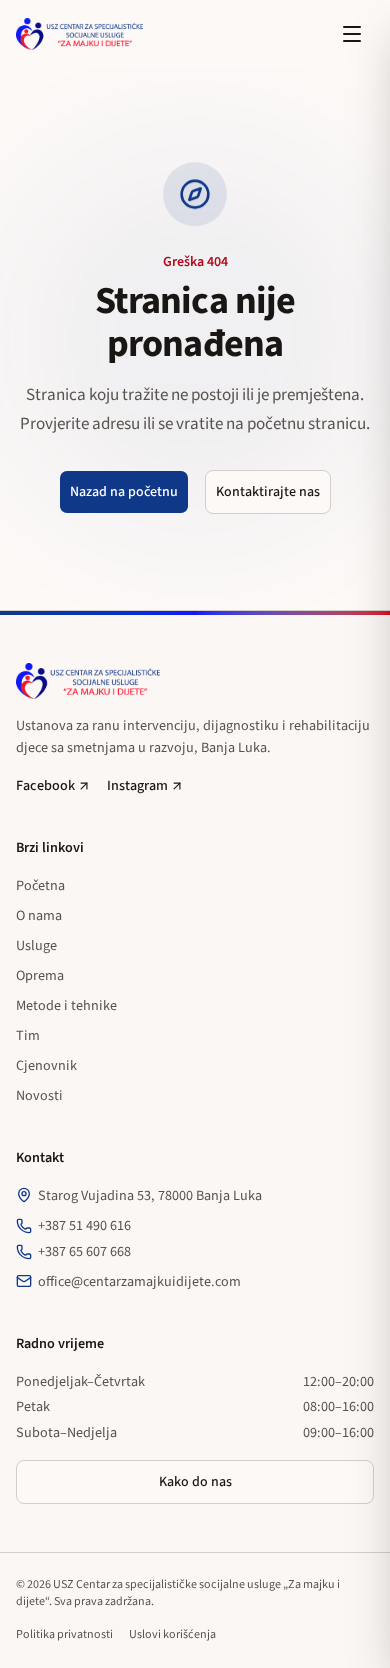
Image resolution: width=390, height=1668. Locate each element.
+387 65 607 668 (84, 1251)
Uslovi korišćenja (172, 1634)
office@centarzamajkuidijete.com (139, 1281)
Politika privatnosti (64, 1634)
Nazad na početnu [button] (124, 492)
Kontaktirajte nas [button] (268, 492)
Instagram (137, 785)
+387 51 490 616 (84, 1225)
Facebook (45, 785)
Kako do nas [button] (195, 1482)
